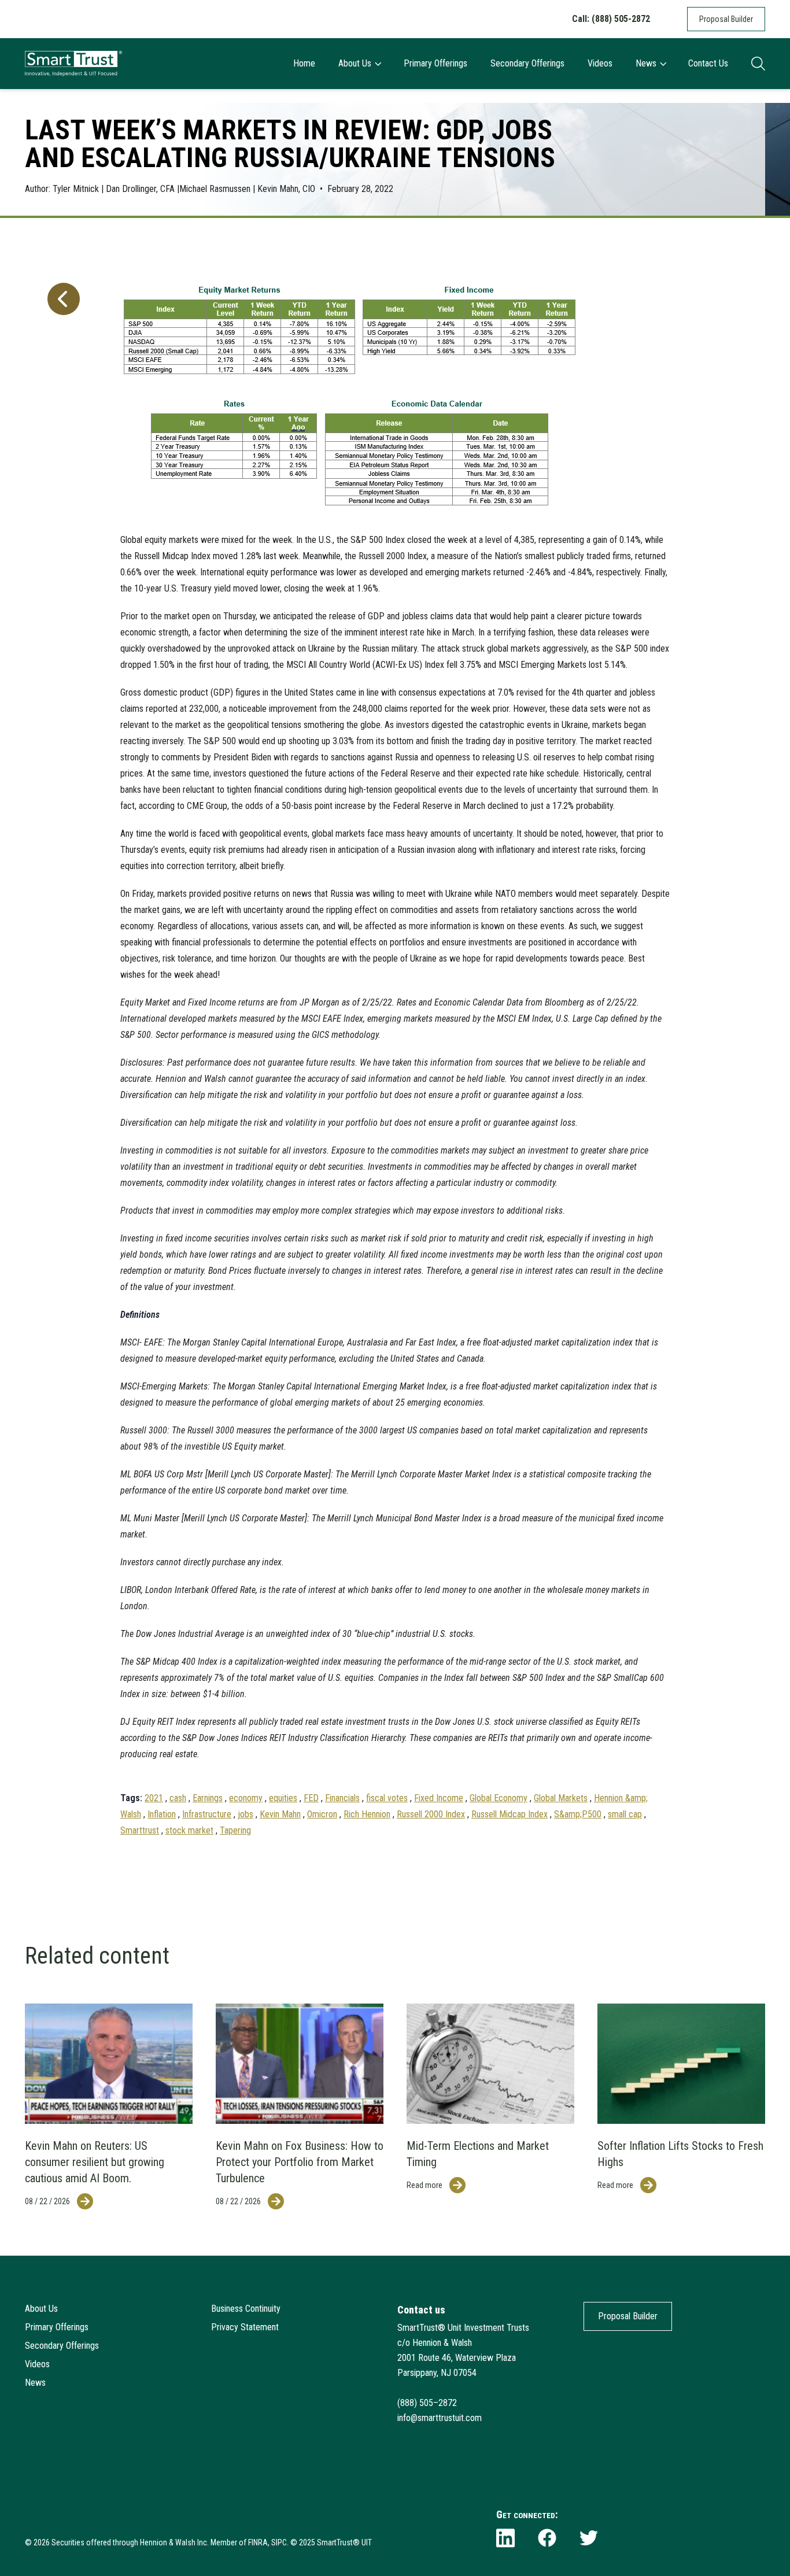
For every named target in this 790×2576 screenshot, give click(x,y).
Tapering (235, 1830)
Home (304, 63)
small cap (625, 1814)
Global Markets (561, 1798)
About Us (355, 63)
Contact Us (708, 63)
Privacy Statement (245, 2327)
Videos (600, 63)
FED (311, 1798)
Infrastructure (207, 1814)
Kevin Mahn (280, 1814)
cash (178, 1798)
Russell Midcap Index (510, 1814)
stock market (189, 1830)
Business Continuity (246, 2309)
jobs (246, 1814)
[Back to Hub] (61, 1047)
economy (246, 1798)
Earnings (208, 1798)
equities (283, 1798)
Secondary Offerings (527, 63)
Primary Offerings (435, 63)
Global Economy (499, 1798)
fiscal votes (387, 1798)
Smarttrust (140, 1830)
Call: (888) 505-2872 (611, 19)
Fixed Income (439, 1798)
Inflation (162, 1814)
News (646, 63)
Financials (342, 1798)
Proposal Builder (726, 19)
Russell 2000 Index (431, 1814)
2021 (154, 1798)
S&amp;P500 (578, 1814)
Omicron (322, 1814)
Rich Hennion (367, 1814)
